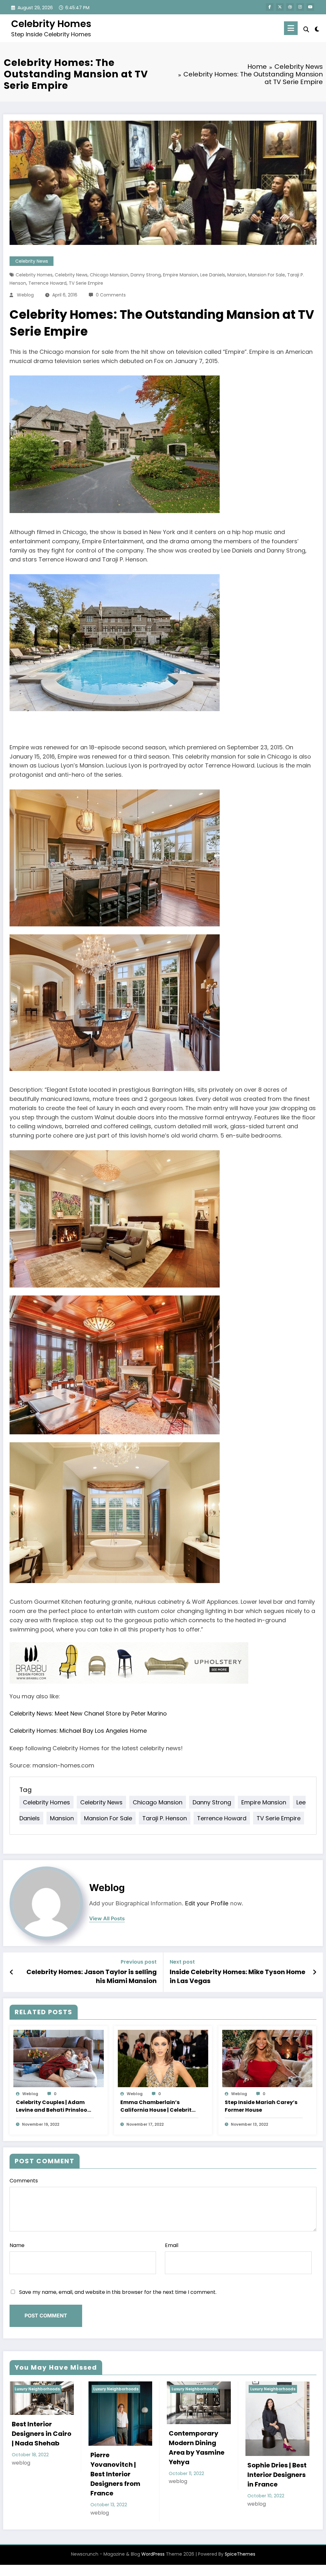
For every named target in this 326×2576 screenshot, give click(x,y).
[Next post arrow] (315, 1972)
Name (17, 2245)
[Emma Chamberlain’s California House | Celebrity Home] (163, 2058)
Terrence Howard (47, 283)
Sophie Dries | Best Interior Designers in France (277, 2475)
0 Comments (111, 295)
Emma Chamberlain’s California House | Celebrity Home (158, 2106)
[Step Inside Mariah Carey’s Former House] (267, 2058)
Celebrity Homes (51, 24)
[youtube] (310, 7)
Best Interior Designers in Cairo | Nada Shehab (42, 2434)
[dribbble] (290, 7)
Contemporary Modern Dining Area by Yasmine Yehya (197, 2448)
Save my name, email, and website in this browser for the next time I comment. (118, 2292)
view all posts (107, 1919)
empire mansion (181, 275)
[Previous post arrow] (12, 1972)
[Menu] (291, 28)
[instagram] (300, 7)
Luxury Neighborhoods (37, 2389)
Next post (182, 1962)
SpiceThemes (240, 2554)
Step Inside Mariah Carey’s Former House (261, 2106)
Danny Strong (146, 275)
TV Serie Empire (86, 283)
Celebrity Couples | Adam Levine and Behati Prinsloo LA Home (52, 2106)
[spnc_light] (317, 28)
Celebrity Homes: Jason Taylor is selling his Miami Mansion (92, 1976)
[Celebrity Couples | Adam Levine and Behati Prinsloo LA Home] (59, 2058)
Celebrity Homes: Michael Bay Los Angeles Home (78, 1731)
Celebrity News (32, 261)
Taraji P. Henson (165, 1818)
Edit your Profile (207, 1903)
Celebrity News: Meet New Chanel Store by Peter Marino (88, 1713)
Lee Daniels (213, 275)
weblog (25, 295)
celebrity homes (34, 275)
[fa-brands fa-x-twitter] (280, 7)
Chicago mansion (109, 275)
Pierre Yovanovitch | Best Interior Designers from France (115, 2474)
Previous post (139, 1962)
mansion (237, 275)
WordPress (153, 2554)
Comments (24, 2181)
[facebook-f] (270, 7)
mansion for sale (266, 275)
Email (172, 2245)
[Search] (306, 29)
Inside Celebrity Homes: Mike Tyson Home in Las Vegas (237, 1976)
